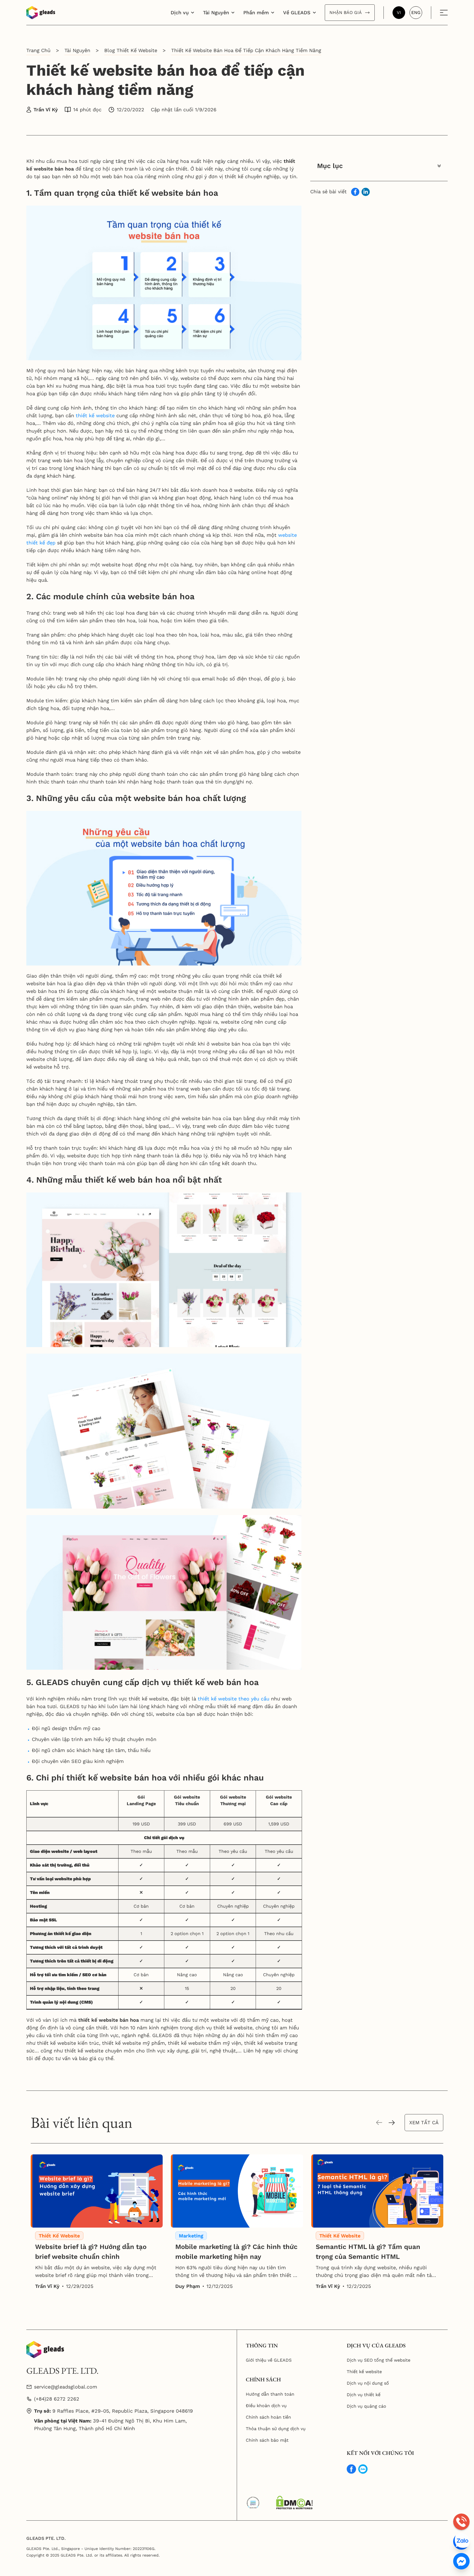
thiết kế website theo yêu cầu (234, 1699)
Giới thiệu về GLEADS (269, 2360)
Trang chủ (38, 50)
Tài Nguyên (77, 50)
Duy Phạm (188, 2286)
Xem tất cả (424, 2122)
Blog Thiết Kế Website (131, 50)
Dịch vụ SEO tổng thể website (379, 2360)
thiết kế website (95, 415)
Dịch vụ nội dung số (368, 2383)
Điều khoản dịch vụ (266, 2406)
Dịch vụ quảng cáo (366, 2406)
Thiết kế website (364, 2372)
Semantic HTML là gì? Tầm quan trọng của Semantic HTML (368, 2252)
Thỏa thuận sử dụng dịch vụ (276, 2429)
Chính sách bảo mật (267, 2440)
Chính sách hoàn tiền (268, 2417)
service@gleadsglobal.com (66, 2387)
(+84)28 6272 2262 (57, 2399)
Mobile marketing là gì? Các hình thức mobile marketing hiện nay (236, 2252)
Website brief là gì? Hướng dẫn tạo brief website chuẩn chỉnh (91, 2252)
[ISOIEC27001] (253, 2503)
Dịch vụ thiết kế (364, 2395)
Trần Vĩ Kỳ (46, 110)
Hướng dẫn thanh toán (270, 2394)
